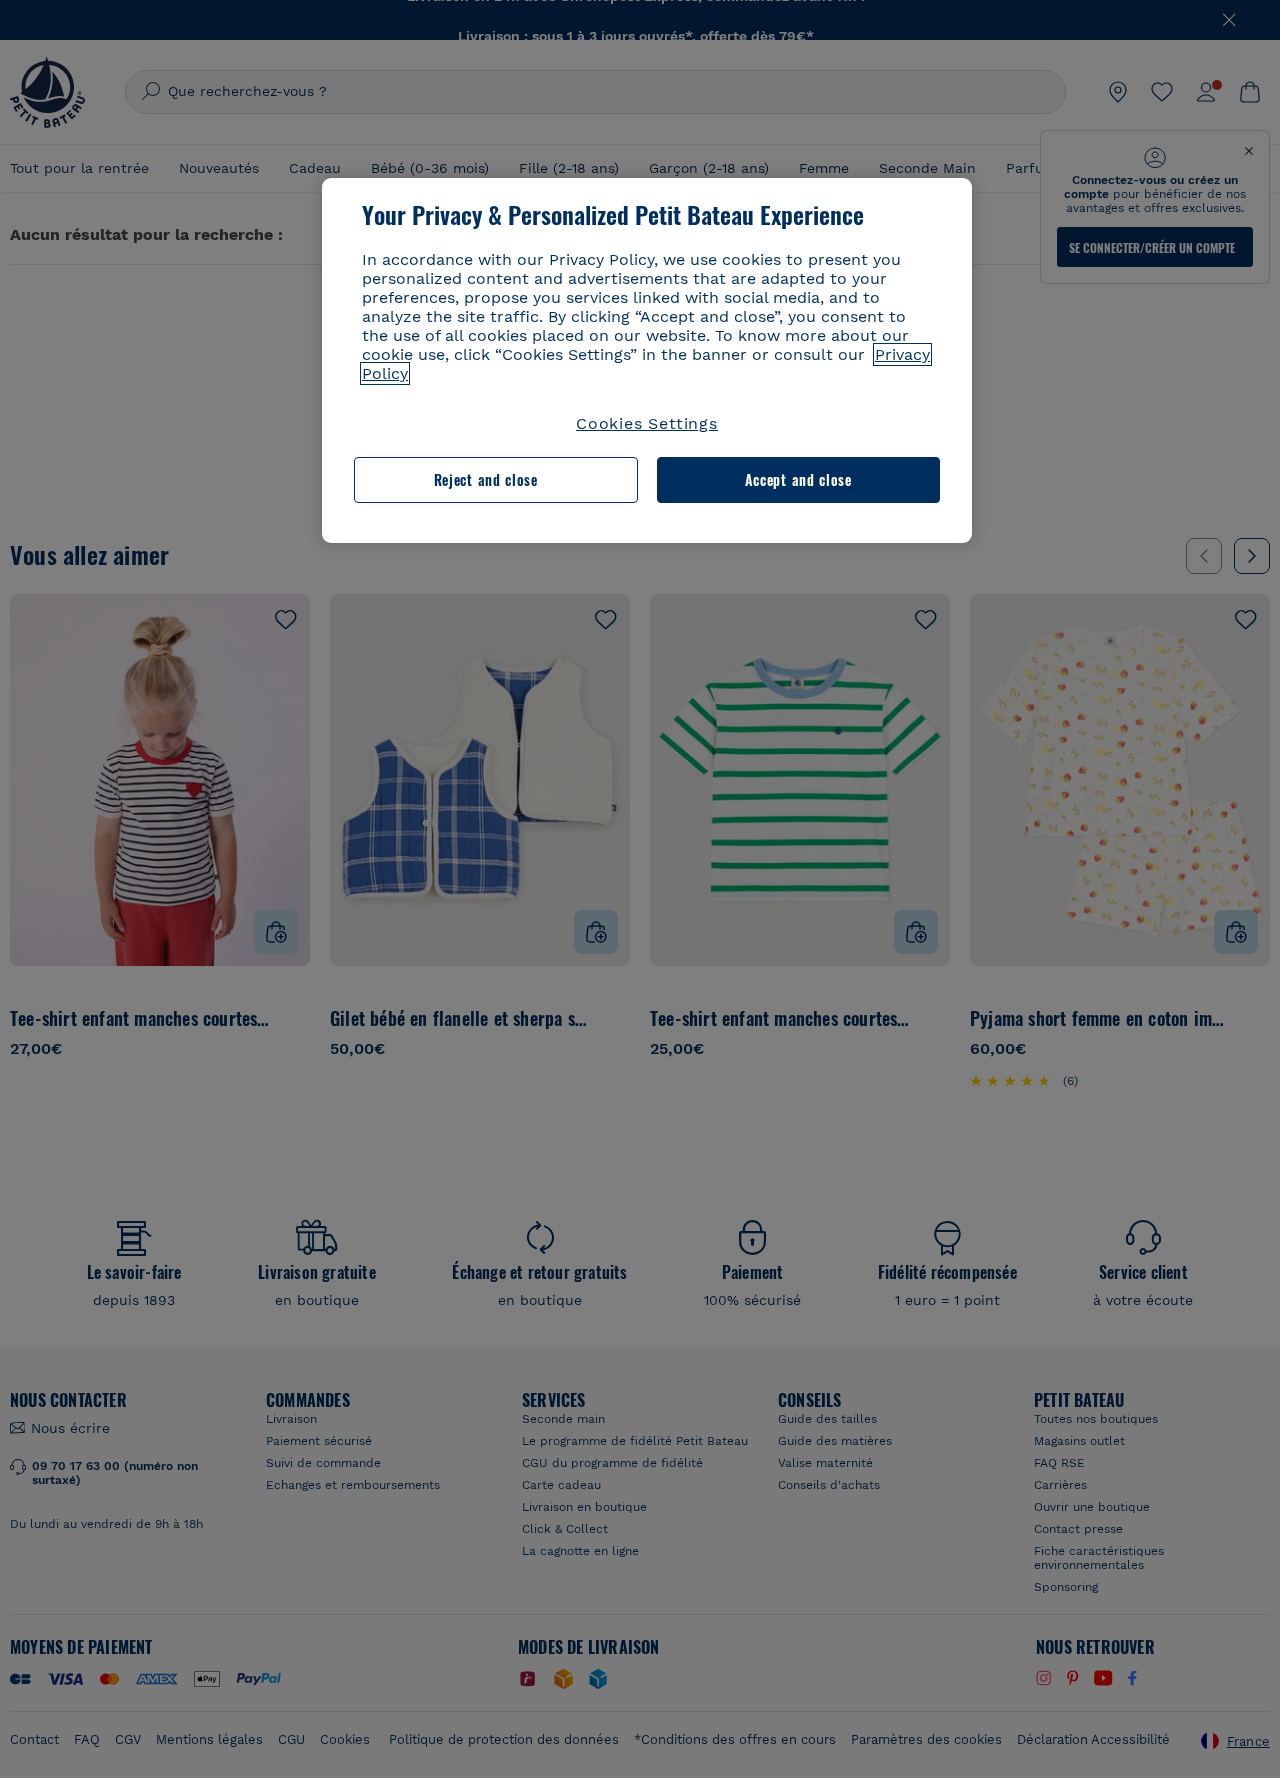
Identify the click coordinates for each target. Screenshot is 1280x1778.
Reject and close (486, 479)
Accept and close (798, 479)
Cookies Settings (647, 423)
